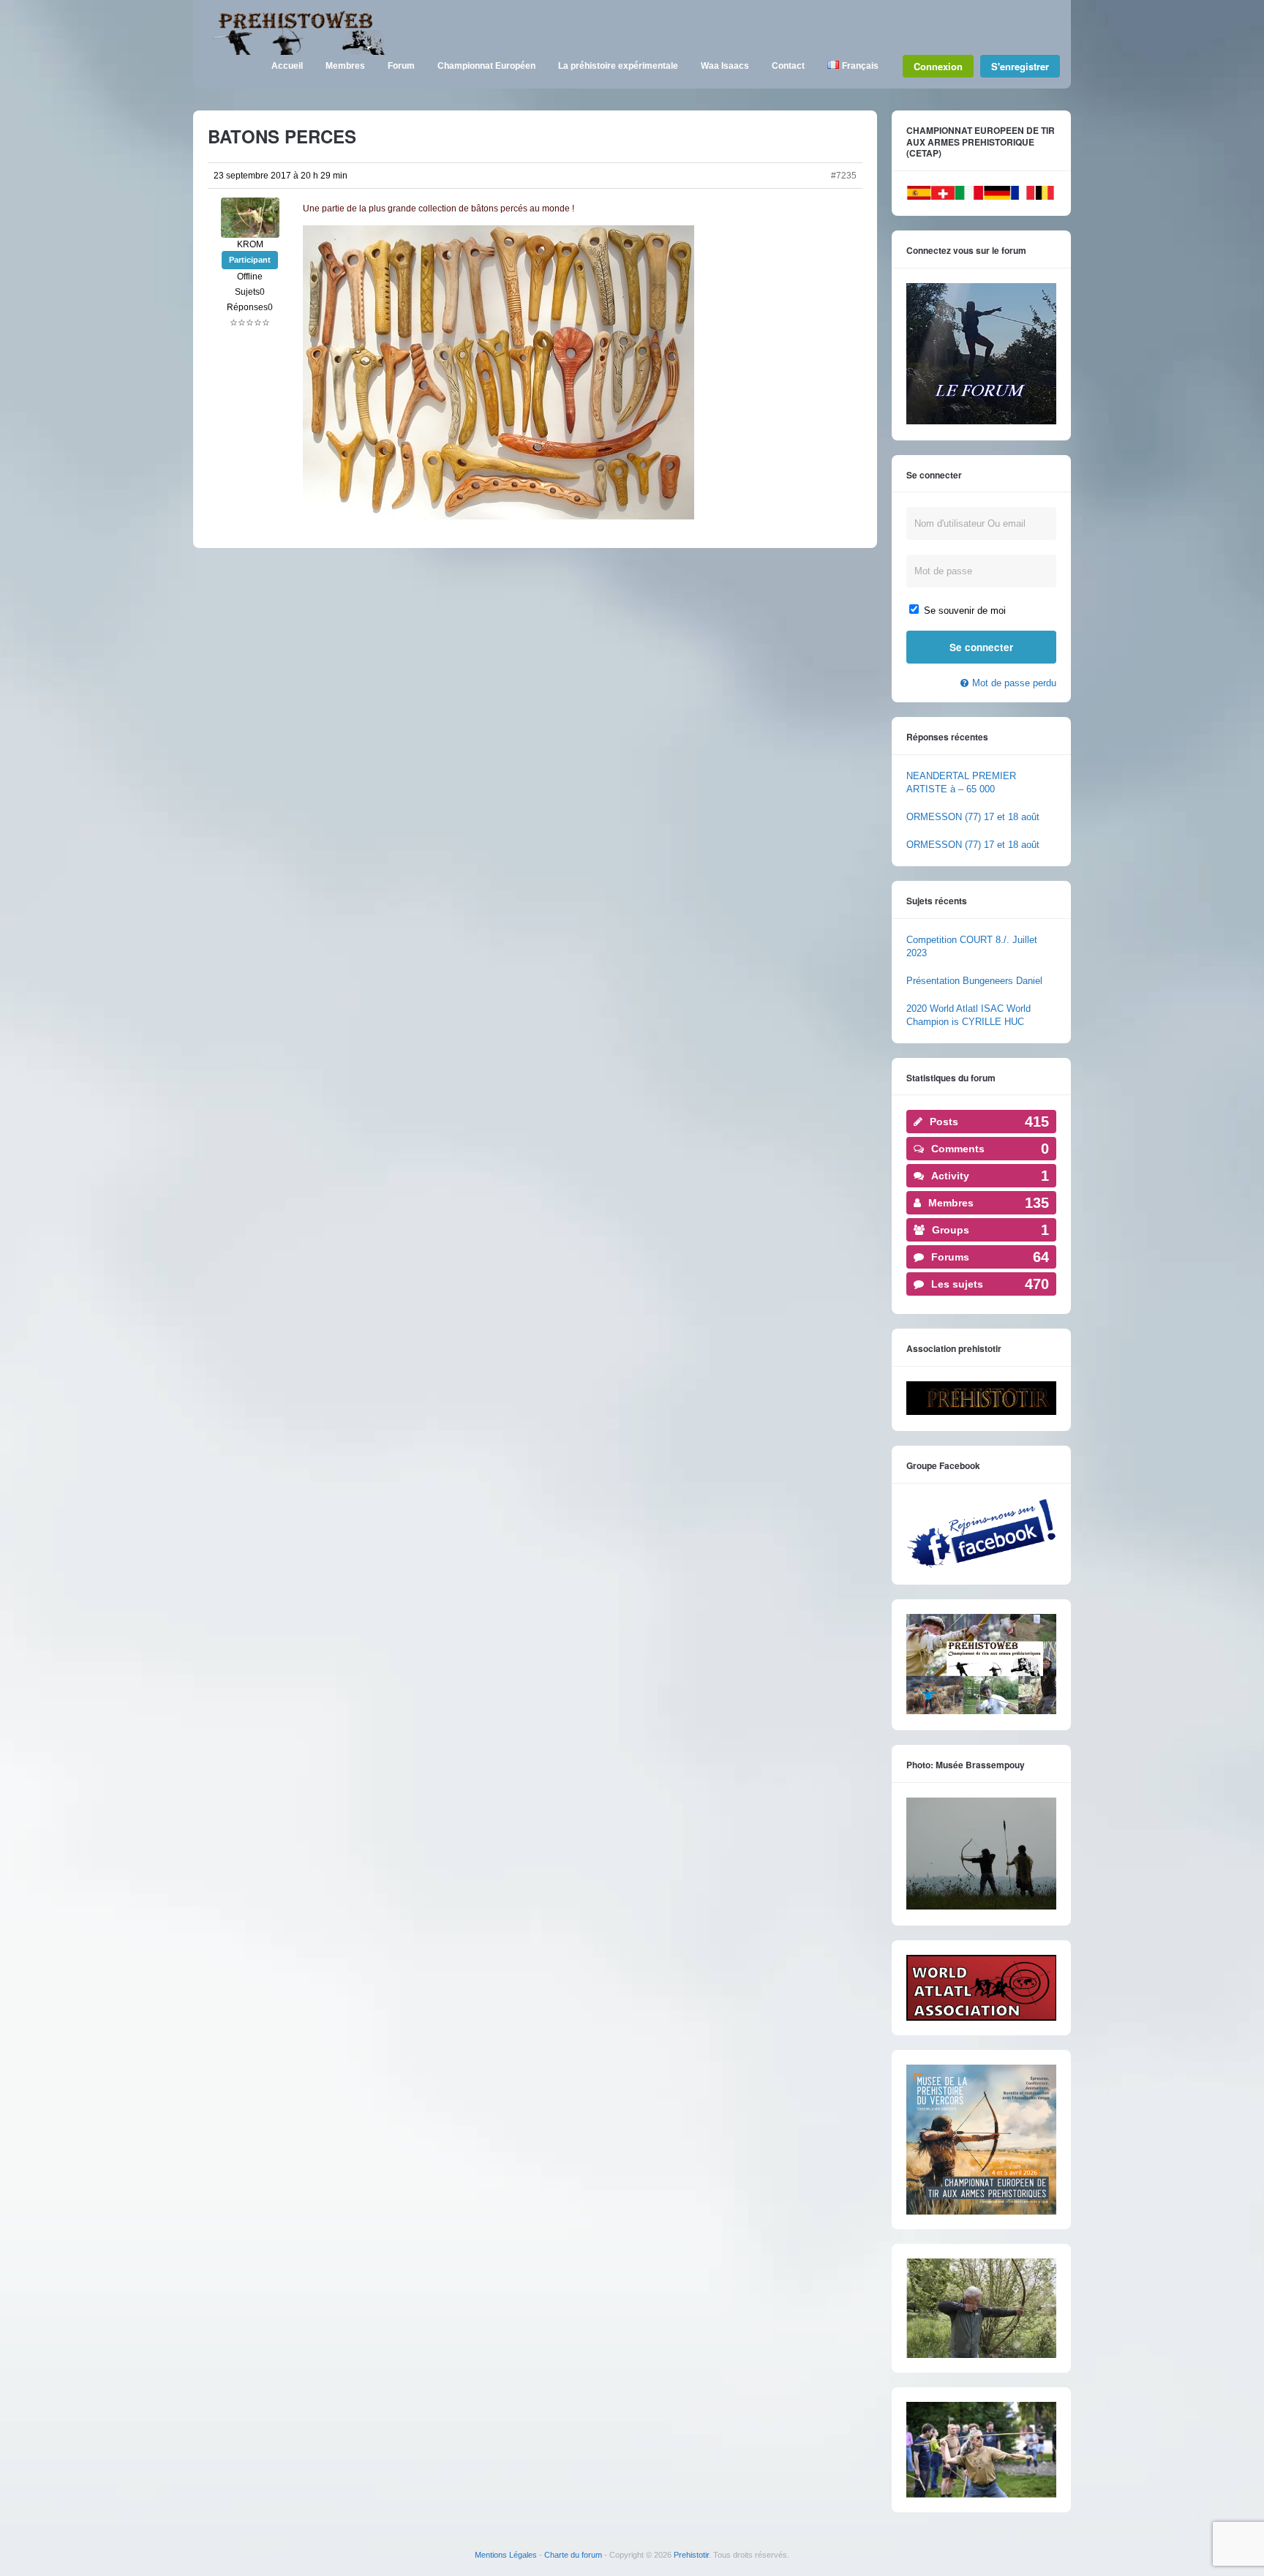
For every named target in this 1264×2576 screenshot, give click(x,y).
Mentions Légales (506, 2555)
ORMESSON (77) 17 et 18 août (973, 817)
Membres (345, 66)
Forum (401, 66)
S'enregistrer (1020, 66)
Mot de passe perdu (1014, 683)
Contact (788, 66)
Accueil (287, 66)
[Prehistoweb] (296, 52)
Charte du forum (573, 2555)
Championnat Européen (486, 66)
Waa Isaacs (725, 66)
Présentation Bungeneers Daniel (974, 981)
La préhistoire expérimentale (618, 66)
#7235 (844, 176)
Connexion (938, 66)
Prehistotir (691, 2555)
